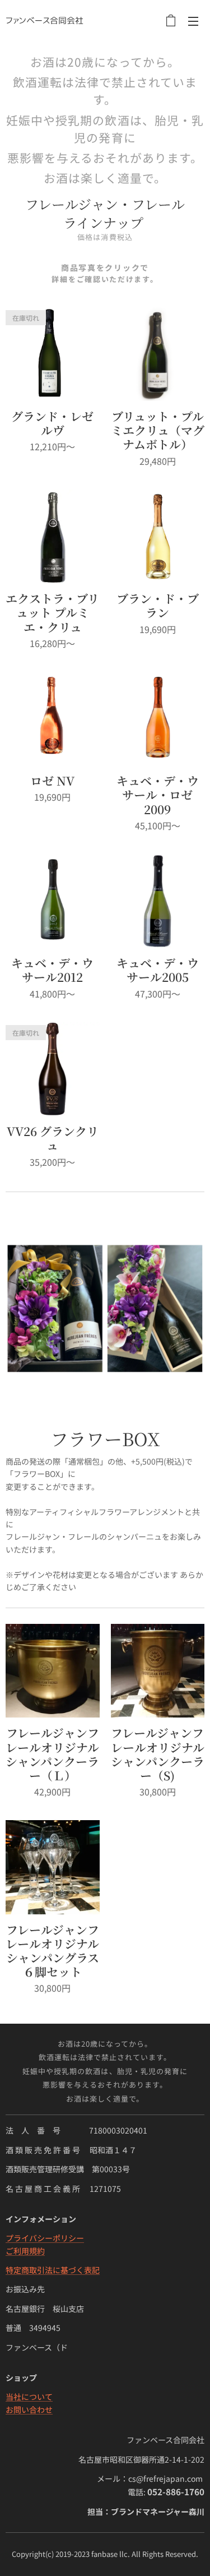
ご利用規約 (25, 2251)
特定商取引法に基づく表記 (53, 2270)
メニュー (193, 21)
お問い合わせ (29, 2409)
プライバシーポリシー (45, 2238)
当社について (29, 2397)
